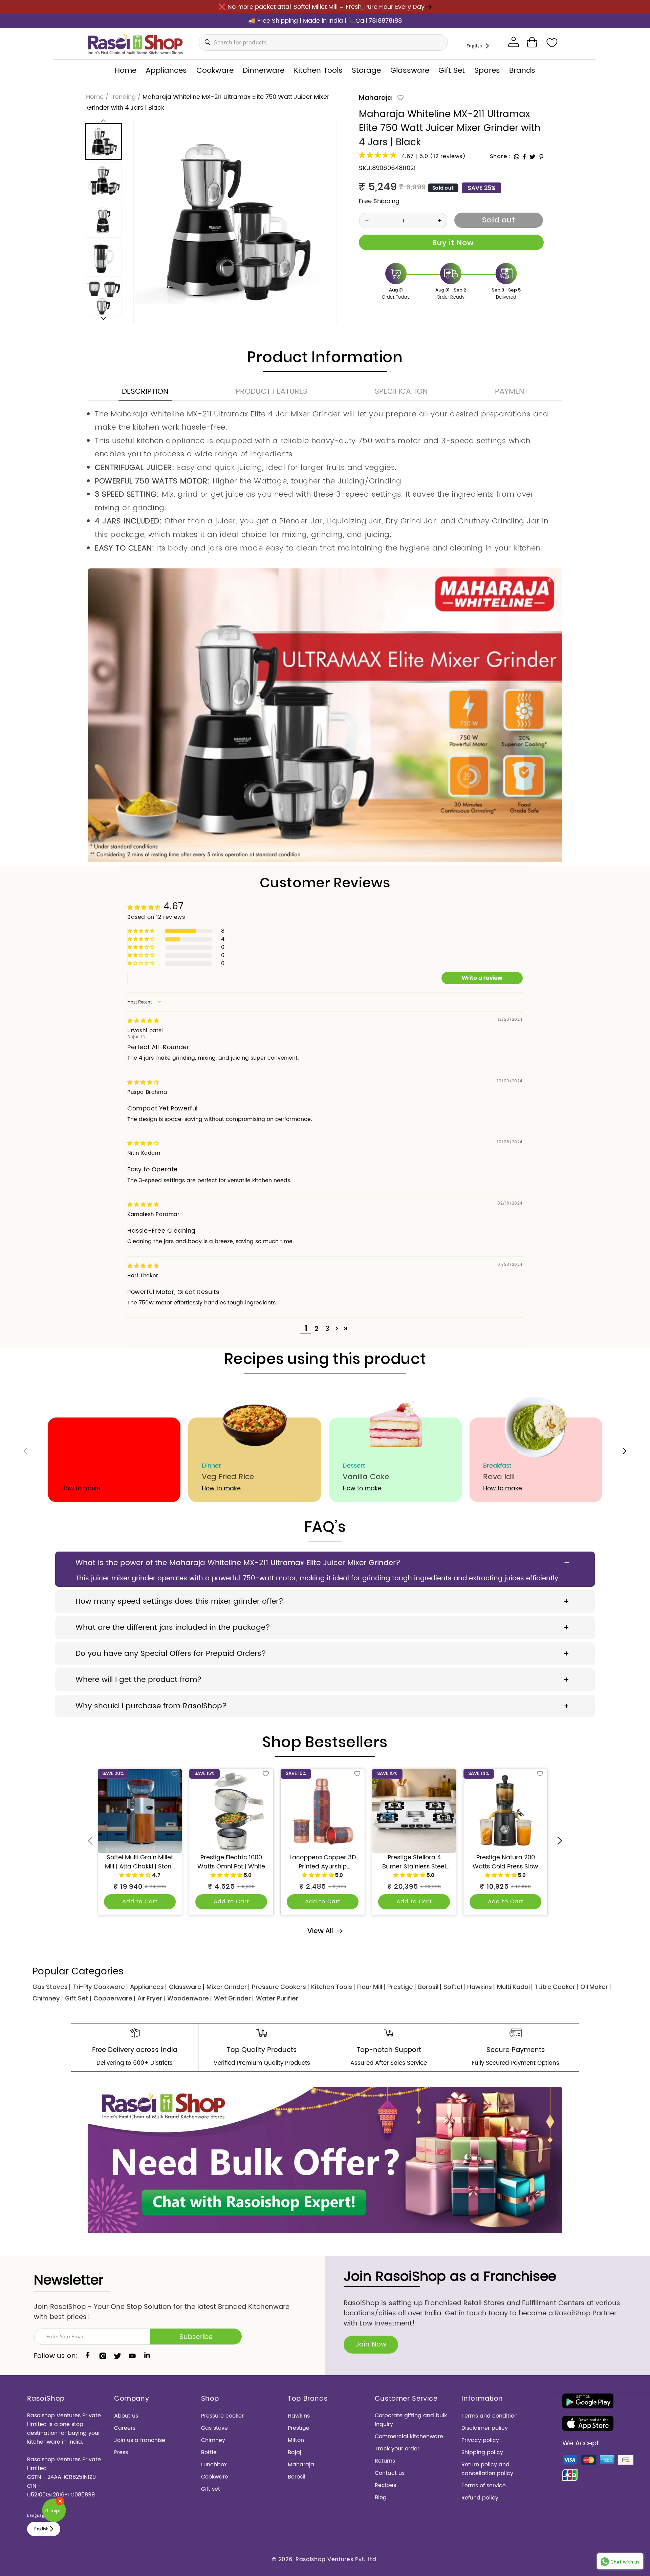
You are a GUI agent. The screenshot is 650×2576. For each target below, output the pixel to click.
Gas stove (214, 2428)
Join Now (371, 2345)
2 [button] (317, 1329)
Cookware (215, 2477)
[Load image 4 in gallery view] (103, 259)
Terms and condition (490, 2416)
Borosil (297, 2477)
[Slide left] (103, 121)
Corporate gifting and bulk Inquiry (411, 2420)
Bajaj (295, 2452)
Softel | (454, 1987)
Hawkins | (481, 1987)
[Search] (206, 42)
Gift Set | (78, 1998)
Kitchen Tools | (333, 1987)
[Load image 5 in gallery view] (103, 298)
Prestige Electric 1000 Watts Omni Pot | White (231, 1862)
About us (126, 2416)
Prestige (299, 2428)
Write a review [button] (482, 978)
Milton (296, 2440)
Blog (381, 2497)
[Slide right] (103, 318)
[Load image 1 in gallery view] (103, 142)
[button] (532, 42)
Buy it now (451, 242)
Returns (385, 2461)
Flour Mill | (371, 1987)
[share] (517, 157)
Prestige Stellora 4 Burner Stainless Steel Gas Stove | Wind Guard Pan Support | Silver (414, 1862)
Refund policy (480, 2498)
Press (121, 2452)
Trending (123, 97)
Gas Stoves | (51, 1987)
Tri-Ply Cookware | (100, 1987)
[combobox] (323, 42)
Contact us (390, 2473)
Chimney (213, 2440)
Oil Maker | (595, 1987)
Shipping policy (482, 2452)
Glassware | (187, 1987)
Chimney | (48, 1998)
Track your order (397, 2449)
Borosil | (430, 1987)
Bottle (209, 2452)
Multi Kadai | (515, 1987)
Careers (125, 2428)
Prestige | (402, 1987)
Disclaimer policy (485, 2428)
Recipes (385, 2485)
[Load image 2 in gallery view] (103, 181)
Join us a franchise (140, 2440)
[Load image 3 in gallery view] (103, 220)
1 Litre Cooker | (556, 1987)
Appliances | (148, 1987)
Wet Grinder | (234, 1998)
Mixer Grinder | (228, 1987)
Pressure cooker (222, 2416)
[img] (143, 1021)
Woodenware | (189, 1998)
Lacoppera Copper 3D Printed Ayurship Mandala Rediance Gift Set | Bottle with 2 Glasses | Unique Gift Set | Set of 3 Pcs (323, 1862)
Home (95, 97)
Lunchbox (214, 2465)
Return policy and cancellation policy (487, 2469)
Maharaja (375, 98)
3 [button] (327, 1329)
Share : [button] (500, 156)
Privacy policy (480, 2440)
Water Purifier (277, 1998)
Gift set (211, 2489)
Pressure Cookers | (280, 1987)
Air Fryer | (151, 1998)
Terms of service (484, 2486)
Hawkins (299, 2416)
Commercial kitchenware (409, 2437)
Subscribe (196, 2337)
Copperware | (114, 1998)
